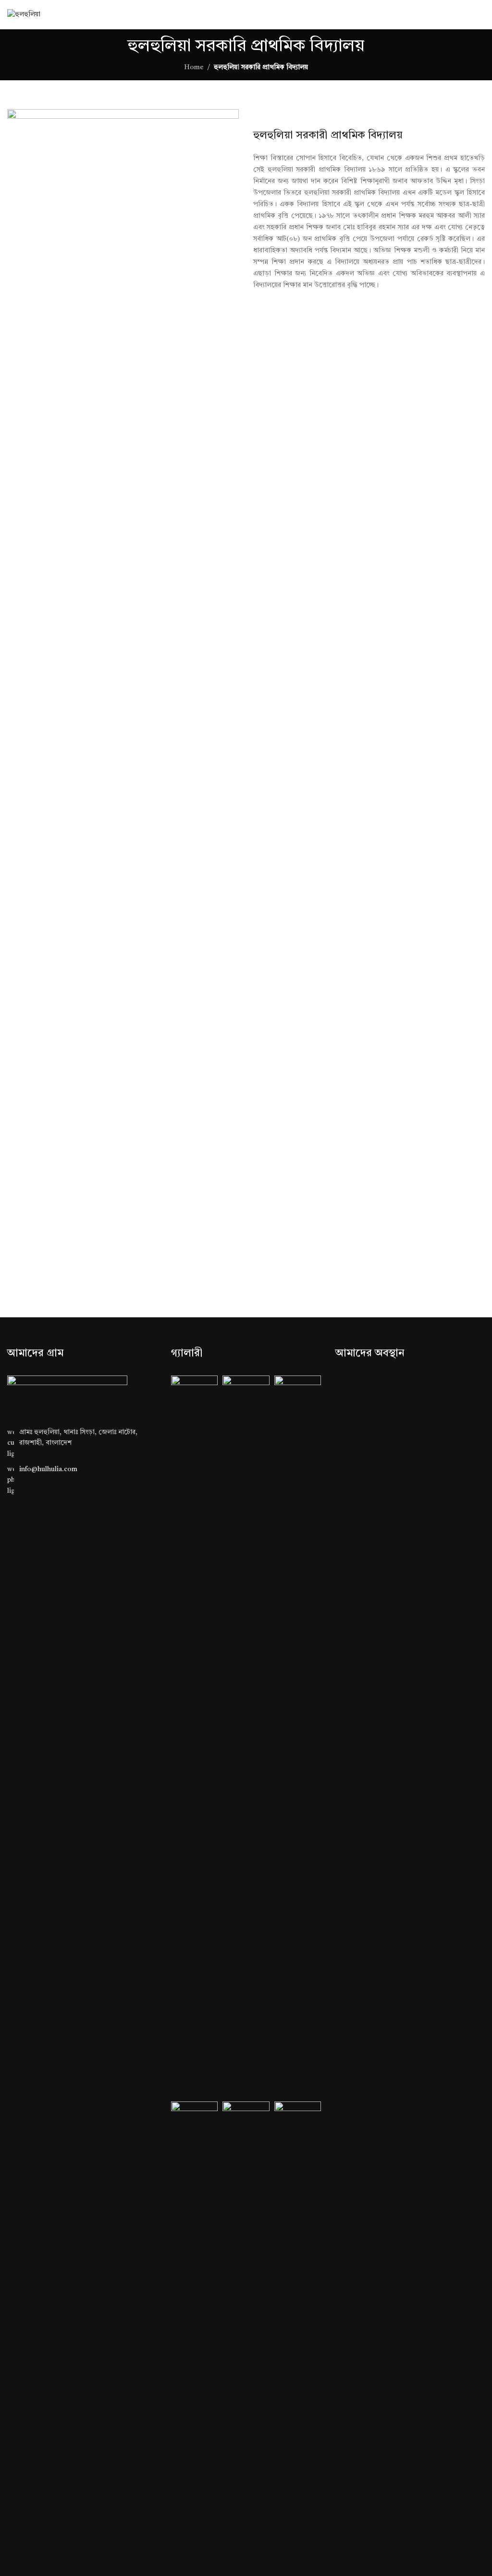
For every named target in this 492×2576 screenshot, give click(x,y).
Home (194, 67)
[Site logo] (24, 14)
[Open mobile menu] (481, 14)
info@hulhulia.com (48, 1469)
